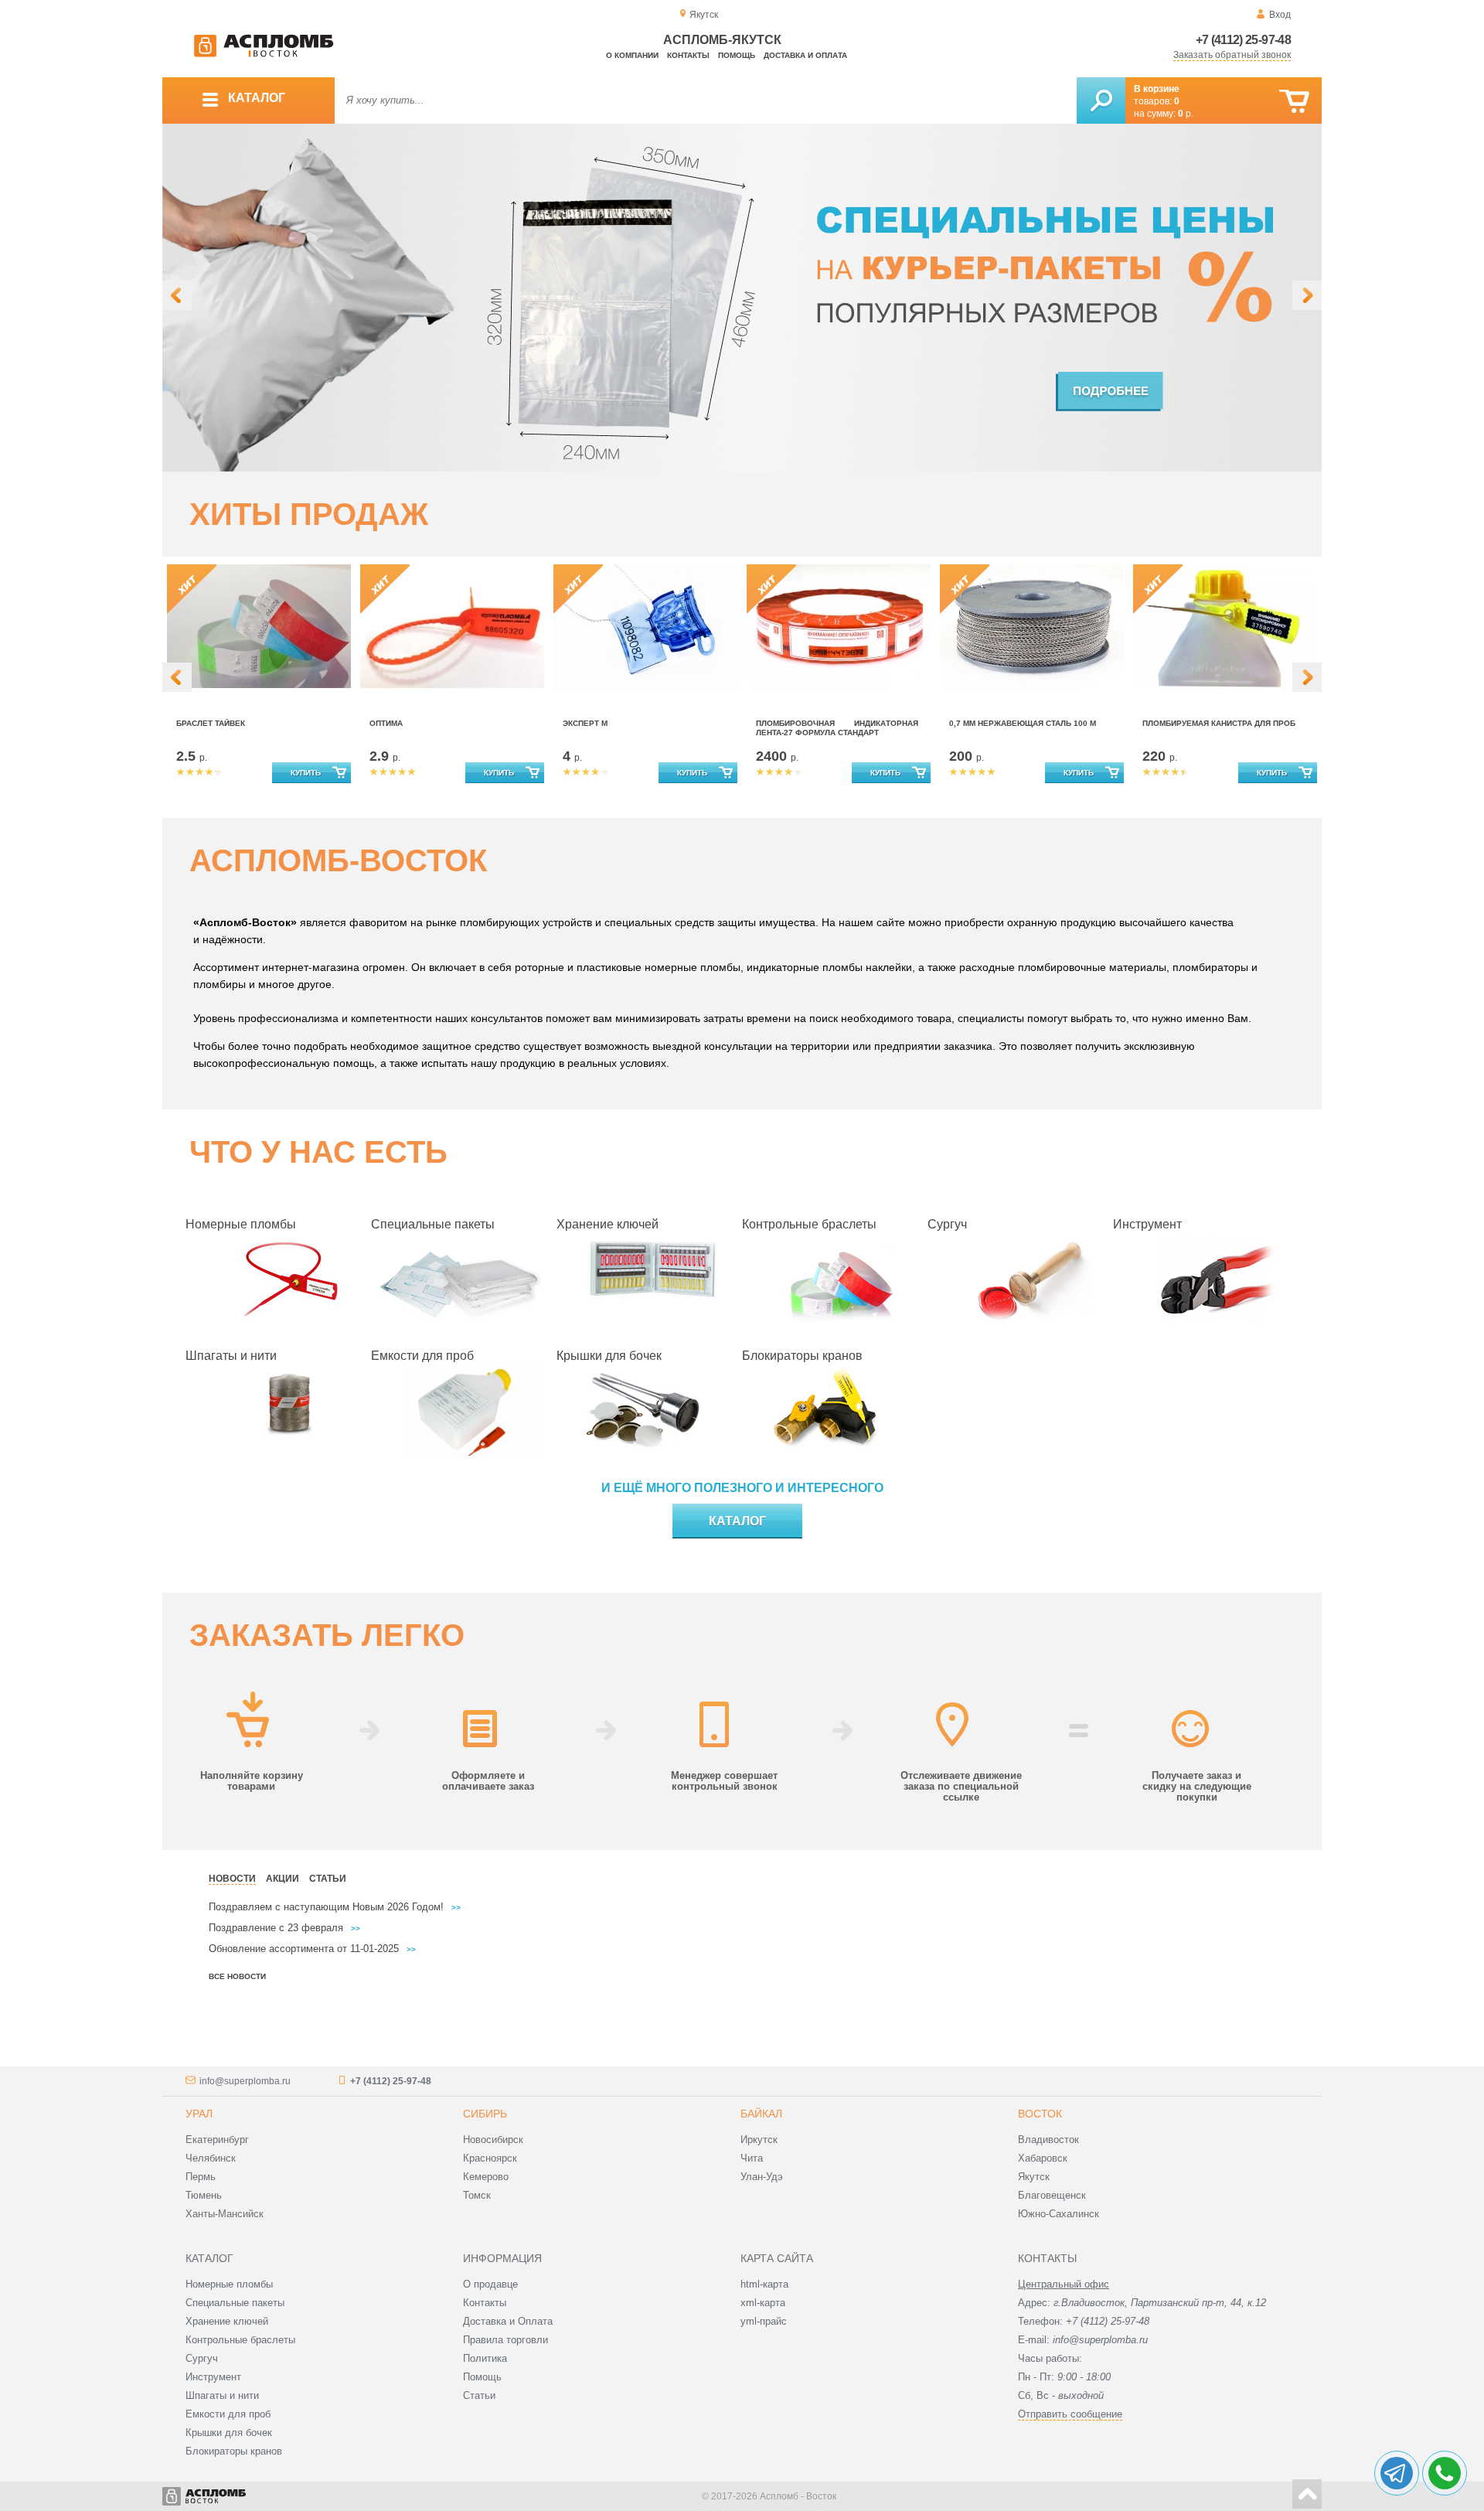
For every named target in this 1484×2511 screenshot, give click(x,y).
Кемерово (486, 2177)
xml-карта (763, 2303)
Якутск (1034, 2177)
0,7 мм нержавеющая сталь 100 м (1023, 723)
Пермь (201, 2177)
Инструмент (1147, 1224)
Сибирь (485, 2114)
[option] (742, 298)
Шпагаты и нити (231, 1356)
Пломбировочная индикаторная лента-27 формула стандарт (837, 728)
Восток (1040, 2114)
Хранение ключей (608, 1224)
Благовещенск (1052, 2195)
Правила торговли (505, 2340)
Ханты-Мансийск (225, 2214)
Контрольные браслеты (809, 1224)
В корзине (1157, 89)
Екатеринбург (217, 2140)
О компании (632, 55)
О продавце (490, 2284)
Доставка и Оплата (508, 2321)
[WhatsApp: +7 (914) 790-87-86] (1445, 2473)
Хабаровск (1043, 2158)
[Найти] (1101, 101)
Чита (752, 2158)
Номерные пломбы (241, 1224)
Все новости (237, 1976)
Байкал (761, 2114)
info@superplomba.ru (245, 2081)
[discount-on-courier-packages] (742, 298)
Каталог (737, 1521)
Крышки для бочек (609, 1356)
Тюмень (204, 2195)
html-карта (764, 2284)
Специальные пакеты (433, 1224)
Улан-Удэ (762, 2177)
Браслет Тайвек (211, 723)
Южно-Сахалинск (1059, 2214)
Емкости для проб (422, 1356)
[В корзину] (1294, 102)
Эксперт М (585, 723)
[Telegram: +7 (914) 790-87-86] (1397, 2473)
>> (456, 1908)
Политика (485, 2358)
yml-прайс (764, 2321)
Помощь (737, 55)
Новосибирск (493, 2140)
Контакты (688, 55)
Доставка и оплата (805, 55)
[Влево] (177, 295)
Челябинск (211, 2158)
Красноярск (490, 2158)
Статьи (479, 2395)
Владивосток (1048, 2140)
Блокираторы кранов (802, 1356)
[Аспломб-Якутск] (264, 54)
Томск (477, 2195)
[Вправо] (1307, 295)
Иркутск (759, 2140)
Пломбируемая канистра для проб (1219, 723)
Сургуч (947, 1224)
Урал (199, 2114)
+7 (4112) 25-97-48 (1243, 40)
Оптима (386, 723)
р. (1186, 114)
